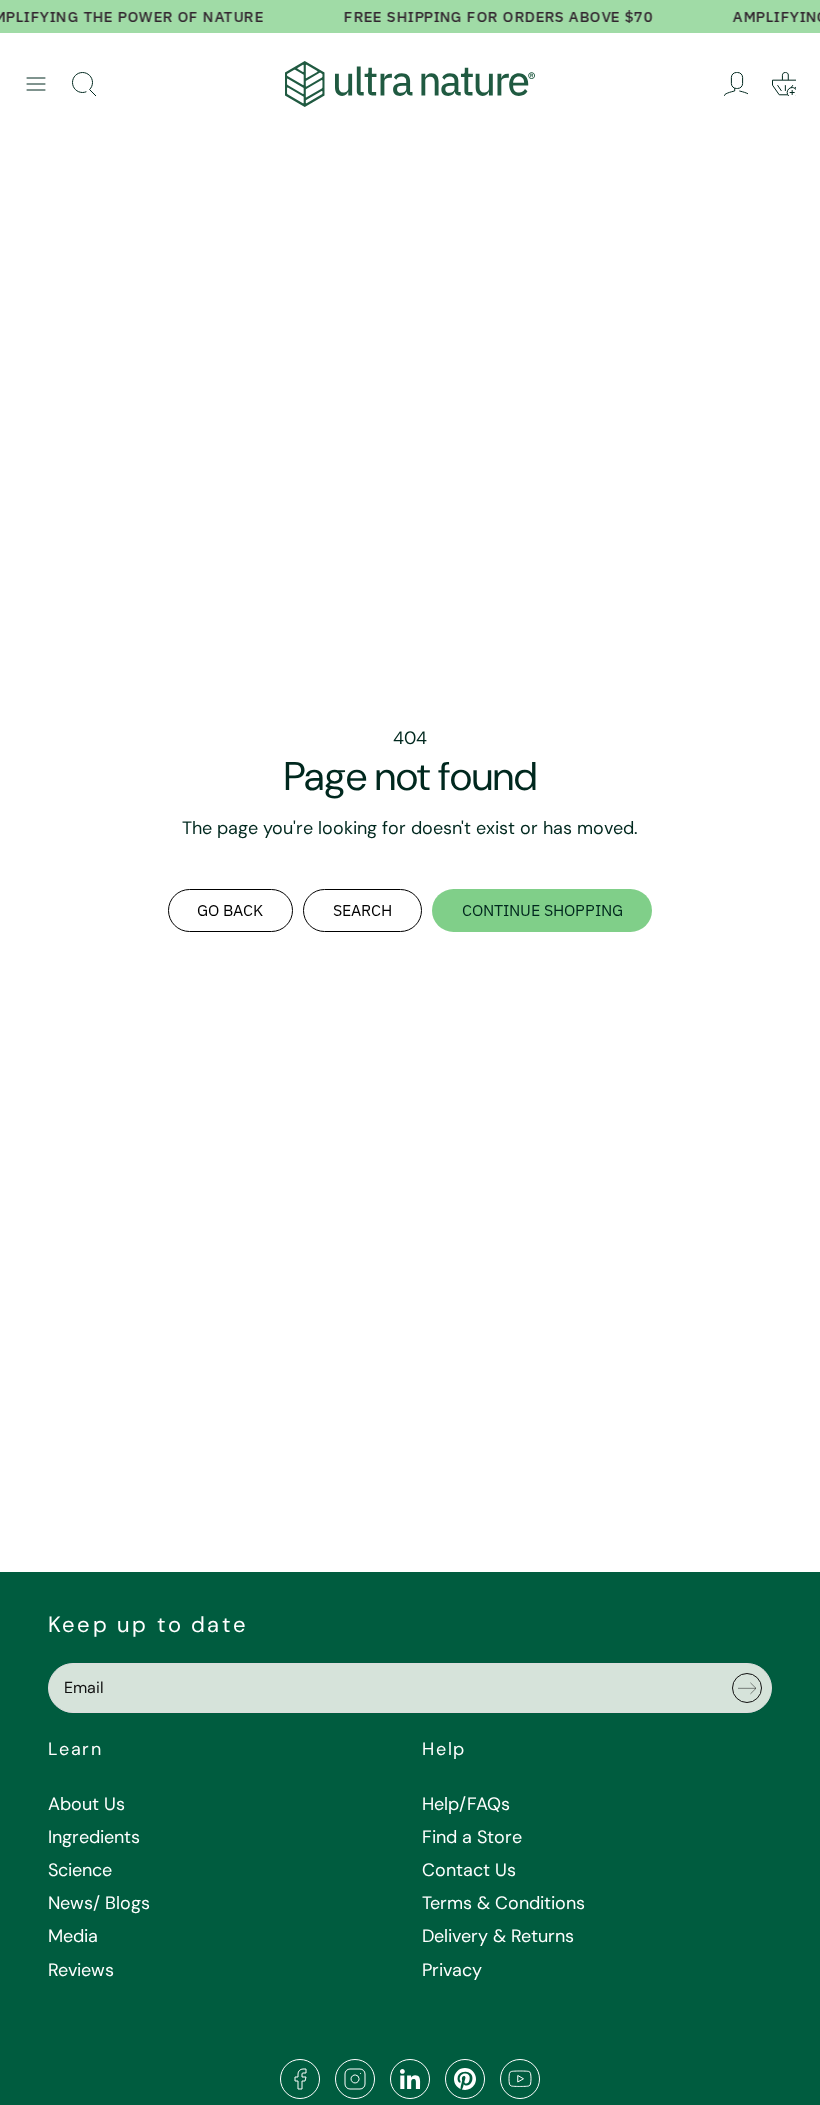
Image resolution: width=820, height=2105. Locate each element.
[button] (36, 84)
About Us (86, 1804)
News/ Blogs (99, 1903)
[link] (736, 84)
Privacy (452, 1970)
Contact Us (469, 1870)
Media (73, 1936)
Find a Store (472, 1837)
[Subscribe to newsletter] (747, 1688)
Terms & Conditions (503, 1903)
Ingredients (94, 1837)
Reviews (81, 1970)
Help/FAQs (466, 1804)
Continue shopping (542, 910)
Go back (230, 910)
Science (80, 1870)
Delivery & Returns (498, 1936)
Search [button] (362, 910)
